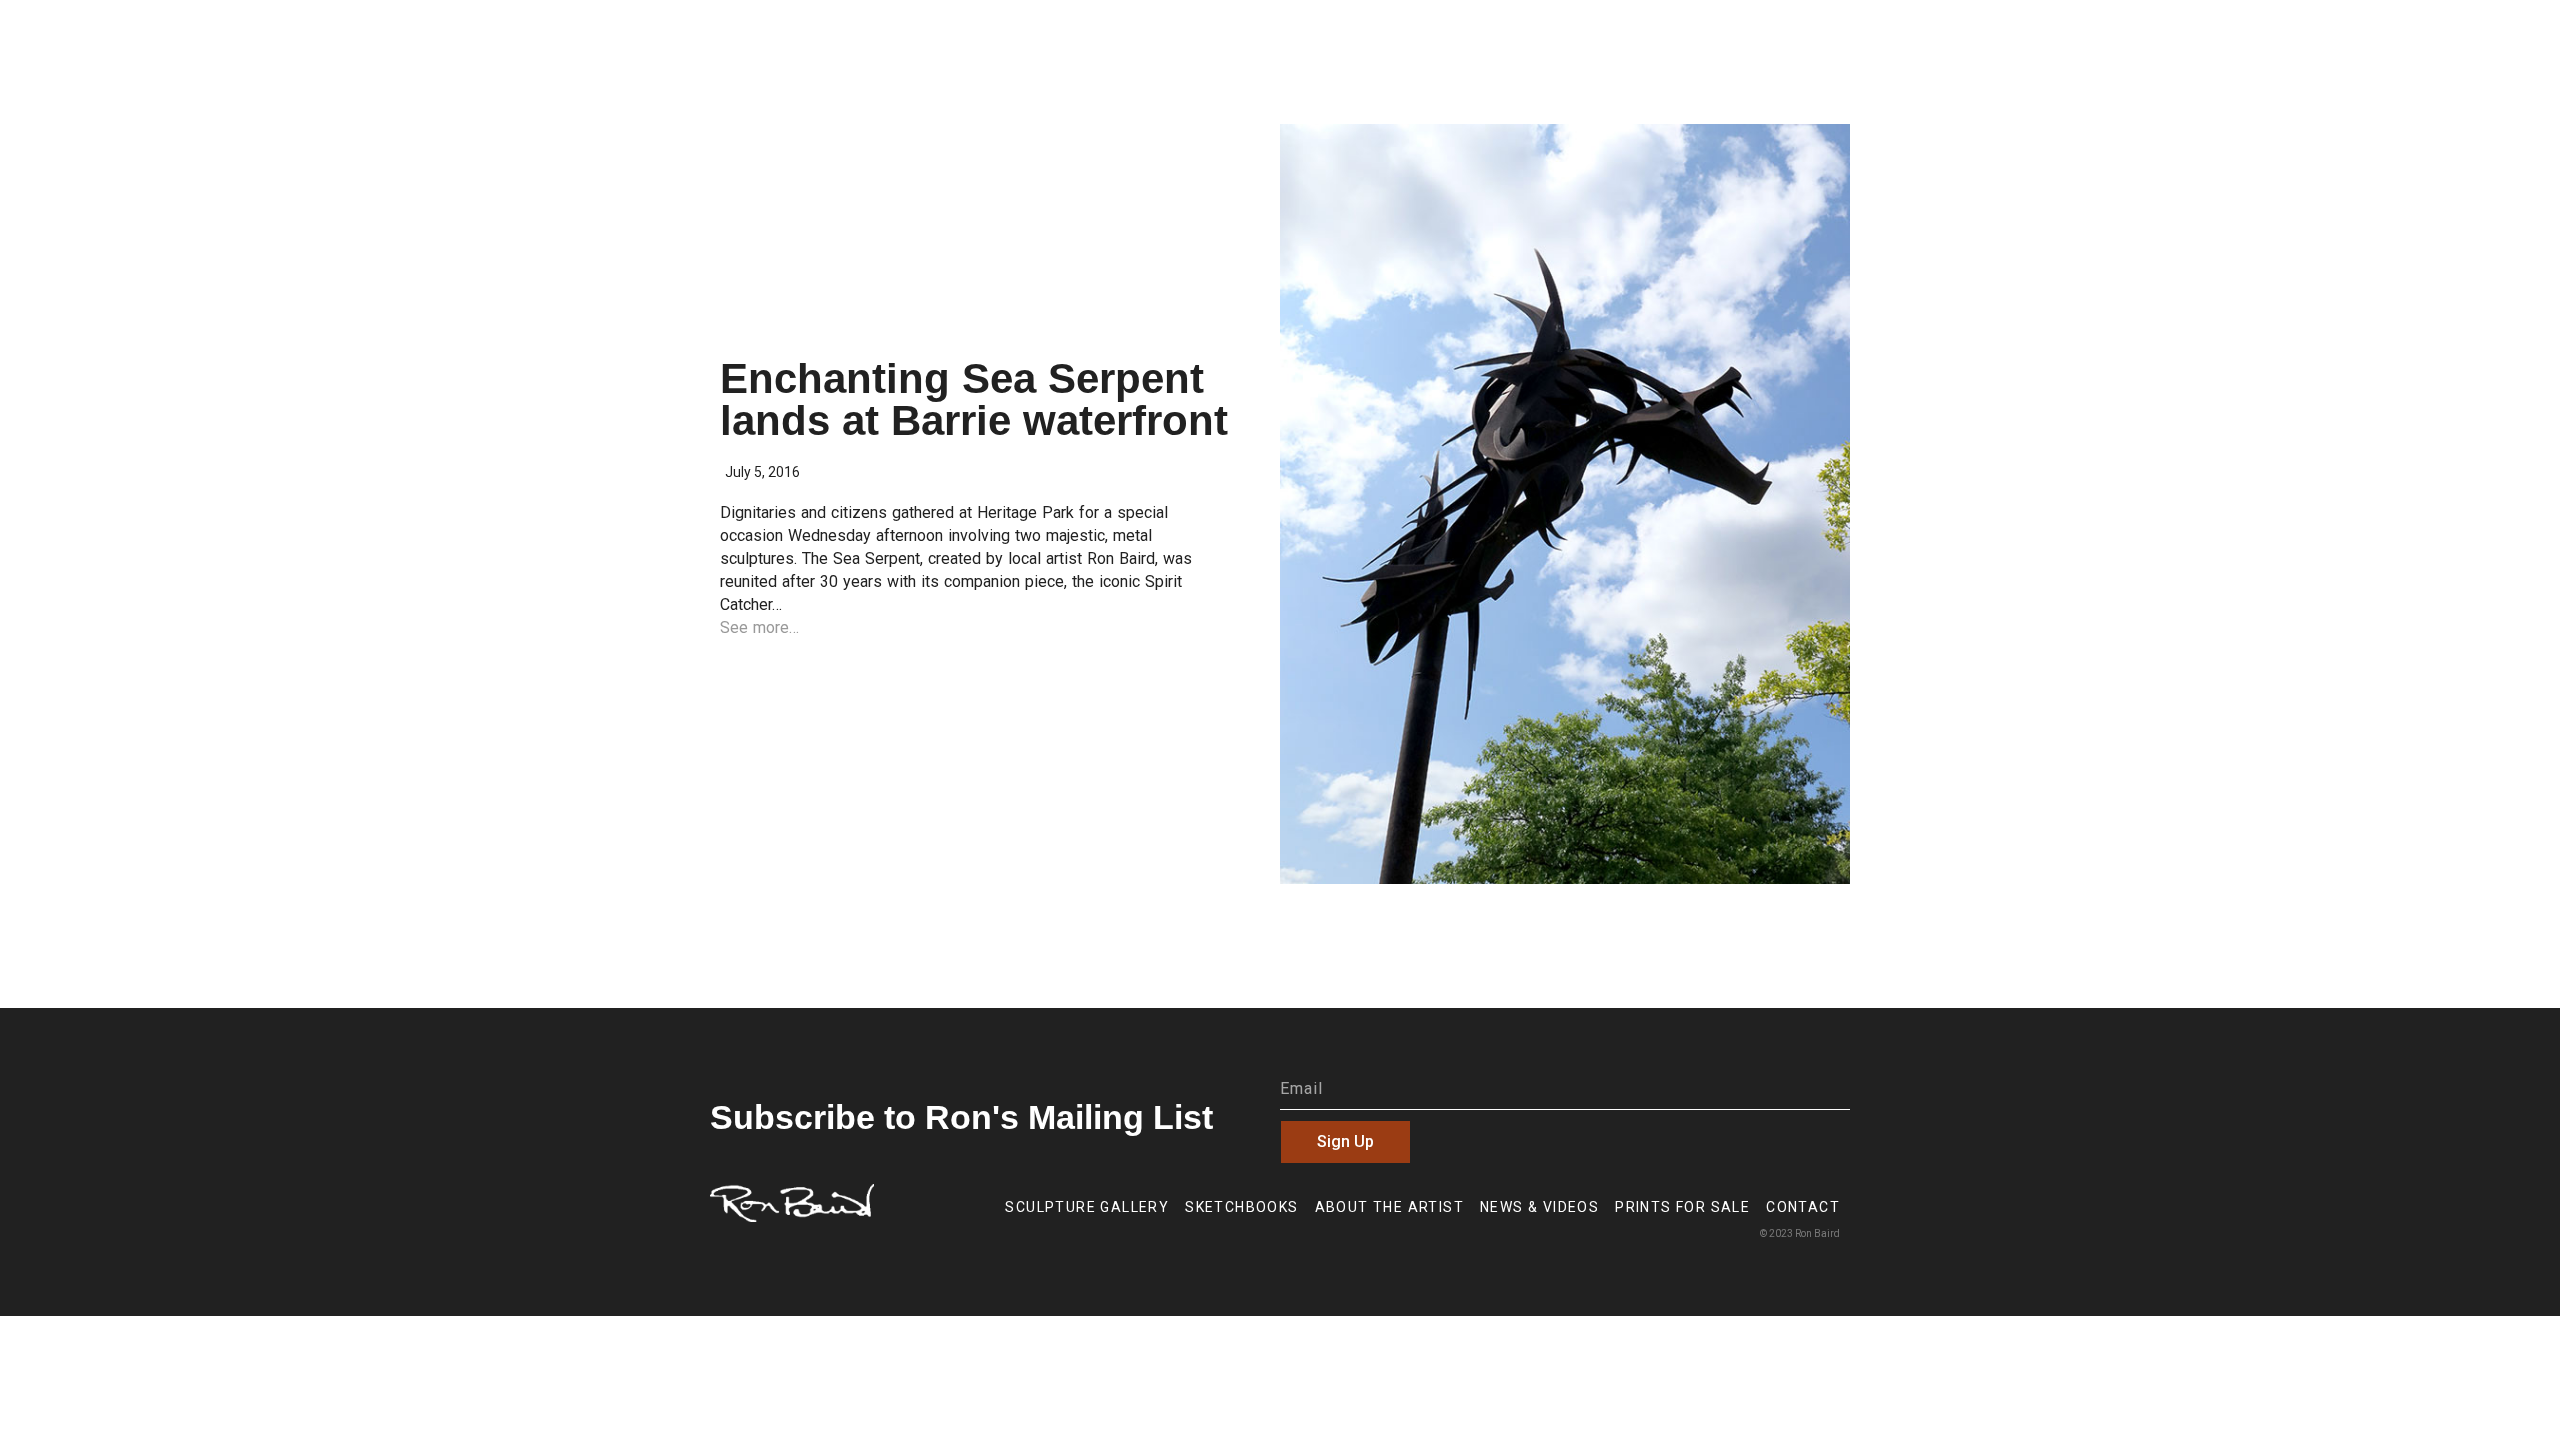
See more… (759, 627)
